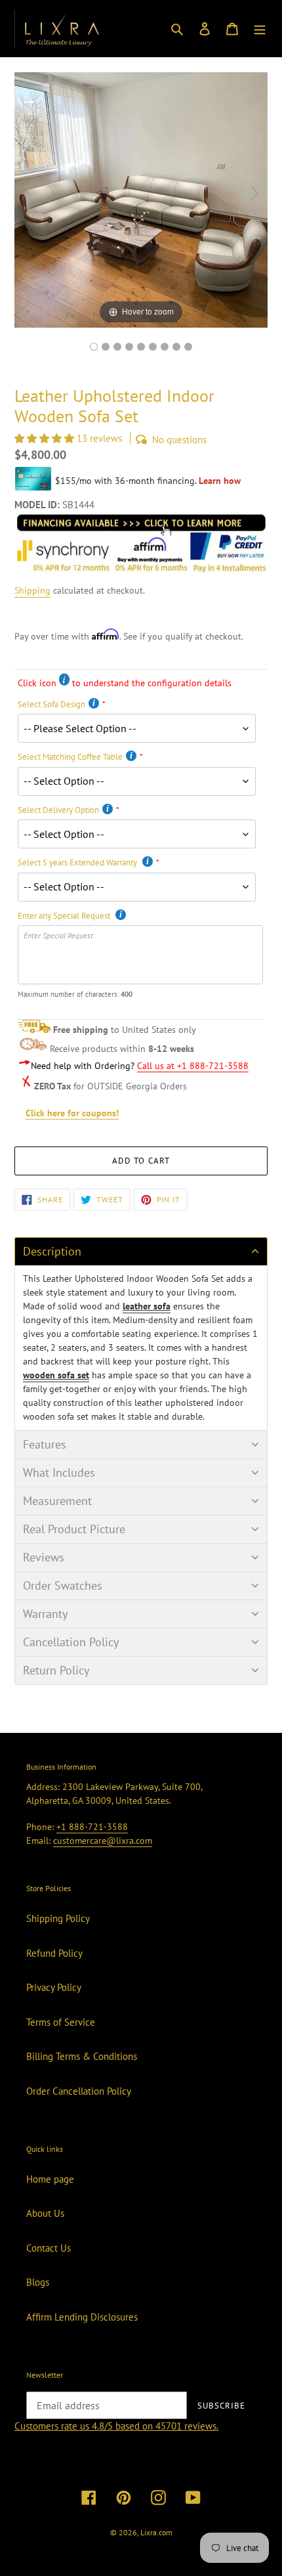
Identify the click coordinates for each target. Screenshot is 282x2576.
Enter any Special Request (65, 916)
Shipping (32, 590)
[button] (46, 438)
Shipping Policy (58, 1918)
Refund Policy (54, 1953)
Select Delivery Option (58, 810)
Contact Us (49, 2248)
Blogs (38, 2282)
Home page (50, 2179)
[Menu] (260, 29)
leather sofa (147, 1306)
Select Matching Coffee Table (70, 757)
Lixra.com (156, 2532)
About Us (45, 2213)
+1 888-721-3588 (92, 1827)
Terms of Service (61, 2022)
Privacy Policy (54, 1987)
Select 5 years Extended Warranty (78, 862)
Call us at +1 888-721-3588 (193, 1066)
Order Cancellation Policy (79, 2091)
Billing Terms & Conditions (82, 2056)
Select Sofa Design (51, 704)
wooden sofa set (56, 1375)
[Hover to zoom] (141, 199)
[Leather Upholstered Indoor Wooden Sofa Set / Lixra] (94, 347)
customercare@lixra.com (103, 1841)
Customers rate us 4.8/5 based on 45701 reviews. (116, 2426)
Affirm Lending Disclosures (82, 2317)
